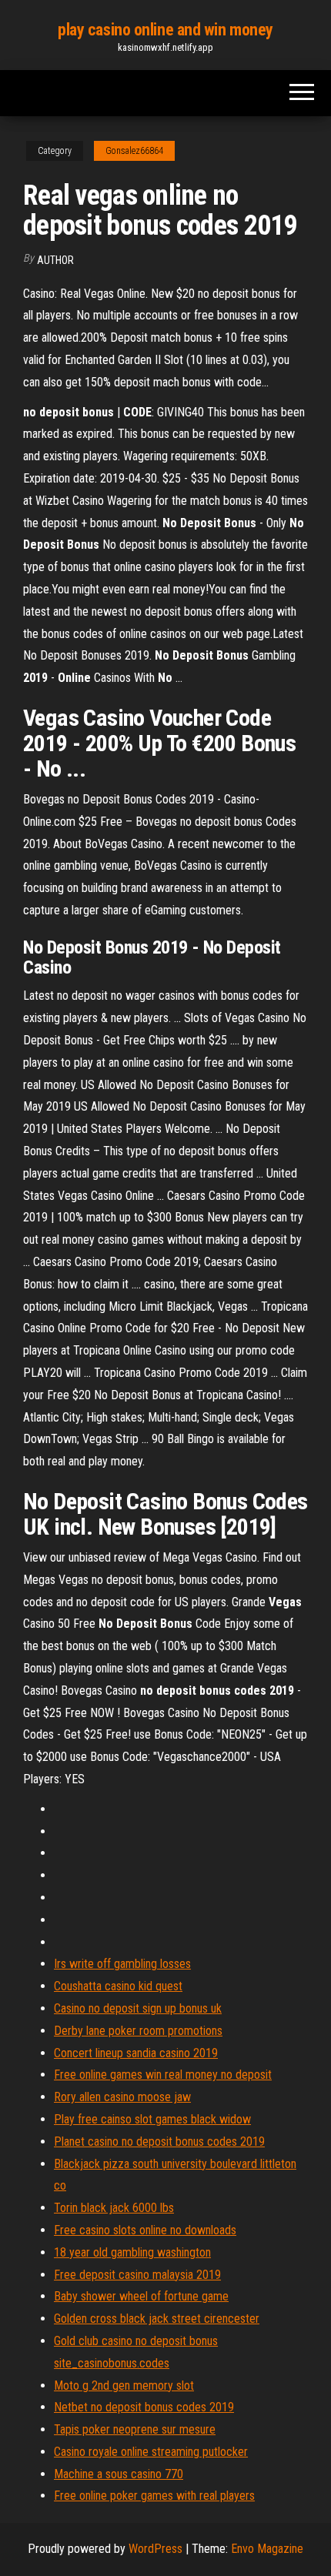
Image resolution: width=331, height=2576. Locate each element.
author (55, 260)
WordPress (155, 2549)
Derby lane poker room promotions (138, 2031)
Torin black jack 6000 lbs (114, 2208)
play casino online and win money (165, 30)
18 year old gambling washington (132, 2252)
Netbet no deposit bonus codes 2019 (144, 2407)
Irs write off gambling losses (122, 1964)
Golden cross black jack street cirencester (157, 2319)
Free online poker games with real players (154, 2496)
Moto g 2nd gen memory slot (124, 2386)
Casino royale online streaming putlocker (151, 2452)
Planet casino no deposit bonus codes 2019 (159, 2142)
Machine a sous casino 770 (119, 2474)
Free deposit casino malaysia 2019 (137, 2275)
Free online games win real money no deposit (163, 2075)
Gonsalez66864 (134, 151)
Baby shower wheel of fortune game (141, 2296)
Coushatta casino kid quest (118, 1986)
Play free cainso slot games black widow (152, 2119)
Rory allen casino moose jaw (122, 2097)
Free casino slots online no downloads (145, 2230)
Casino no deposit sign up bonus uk (138, 2008)
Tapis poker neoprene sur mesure (135, 2429)
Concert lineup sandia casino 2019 (136, 2053)
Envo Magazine (267, 2549)
